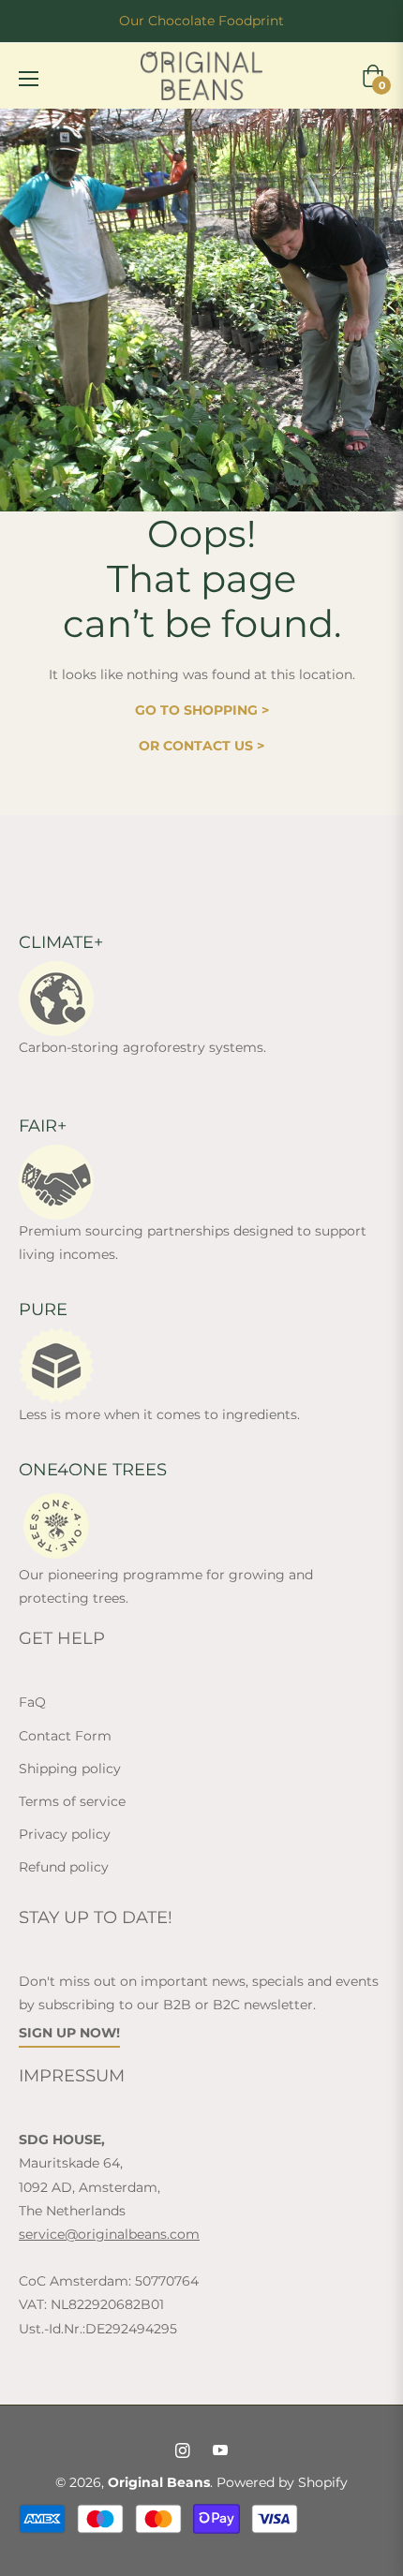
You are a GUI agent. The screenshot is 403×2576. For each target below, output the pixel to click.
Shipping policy (70, 1769)
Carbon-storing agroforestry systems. (142, 1047)
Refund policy (64, 1867)
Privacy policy (65, 1834)
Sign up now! (69, 2033)
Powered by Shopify (282, 2482)
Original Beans (159, 2482)
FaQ (32, 1702)
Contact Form (65, 1736)
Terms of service (72, 1801)
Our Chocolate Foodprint (201, 21)
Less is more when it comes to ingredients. (159, 1414)
